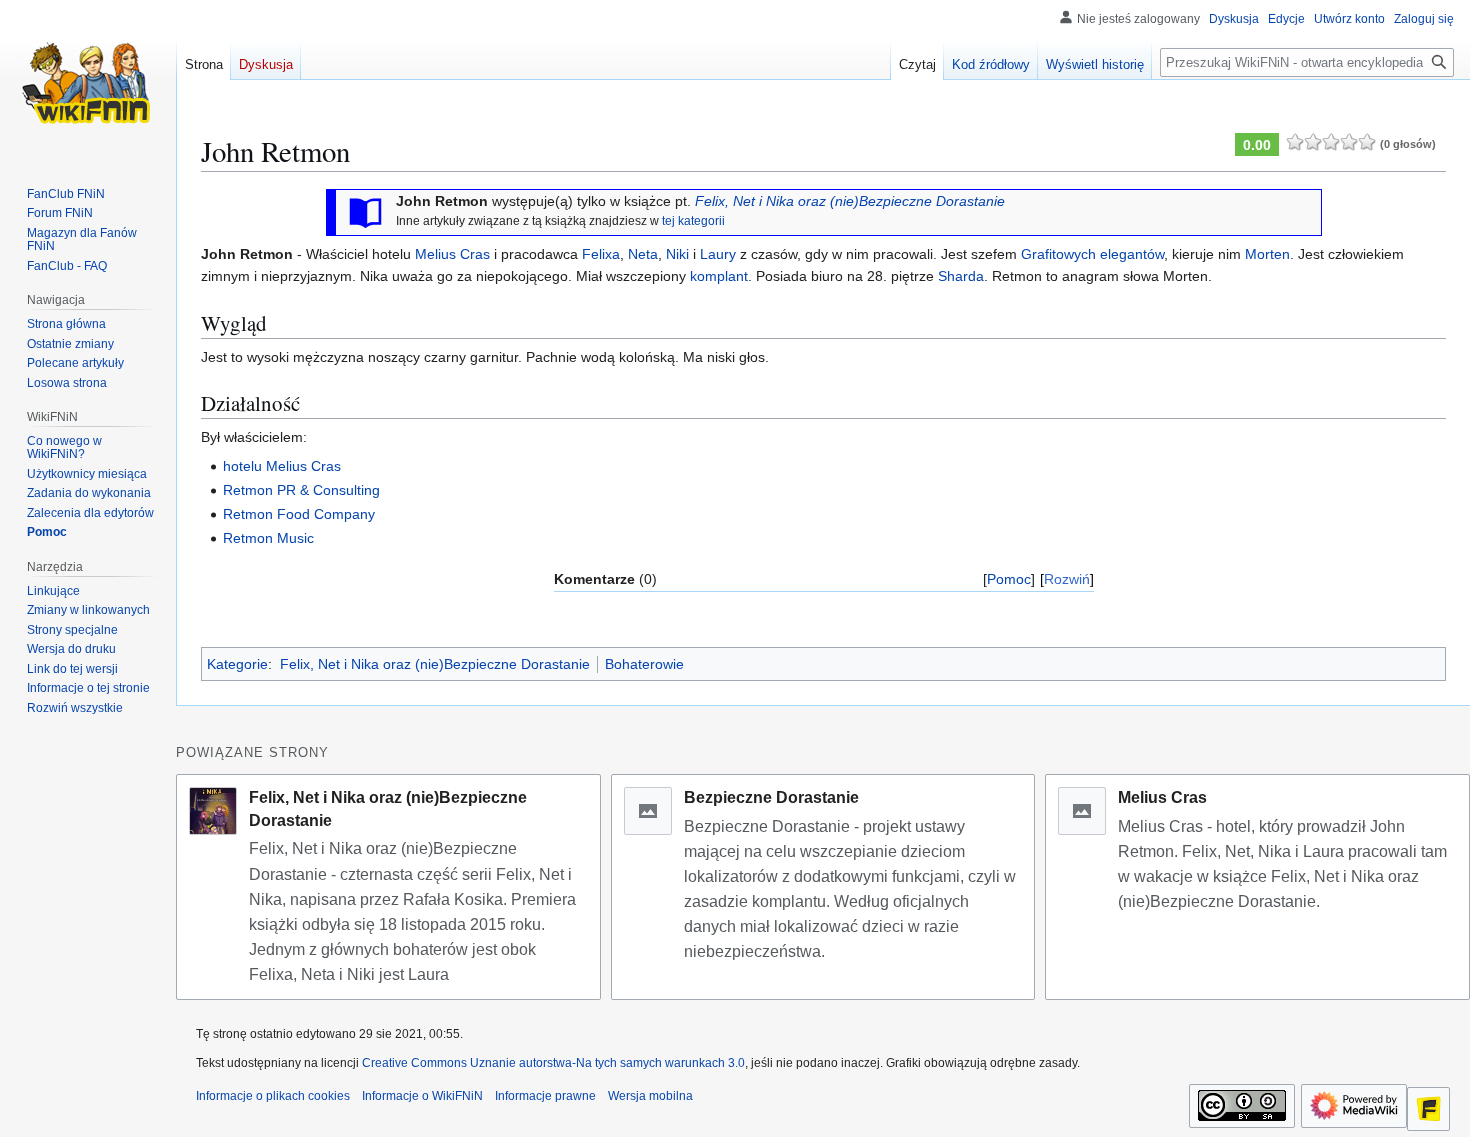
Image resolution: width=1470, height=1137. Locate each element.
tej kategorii (693, 220)
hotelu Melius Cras (282, 466)
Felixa (601, 254)
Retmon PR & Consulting (301, 490)
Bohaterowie (644, 664)
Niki (677, 254)
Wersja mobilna (650, 1096)
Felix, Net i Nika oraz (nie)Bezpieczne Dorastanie (850, 201)
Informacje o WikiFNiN (422, 1096)
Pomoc (1009, 579)
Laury (718, 254)
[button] (75, 708)
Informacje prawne (545, 1096)
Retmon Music (268, 538)
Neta (643, 254)
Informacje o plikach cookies (273, 1096)
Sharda (961, 276)
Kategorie (237, 664)
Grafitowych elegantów (1092, 254)
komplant (719, 276)
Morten (1267, 254)
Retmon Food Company (299, 514)
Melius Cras (452, 254)
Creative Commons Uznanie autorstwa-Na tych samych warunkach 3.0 (553, 1063)
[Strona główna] (88, 80)
